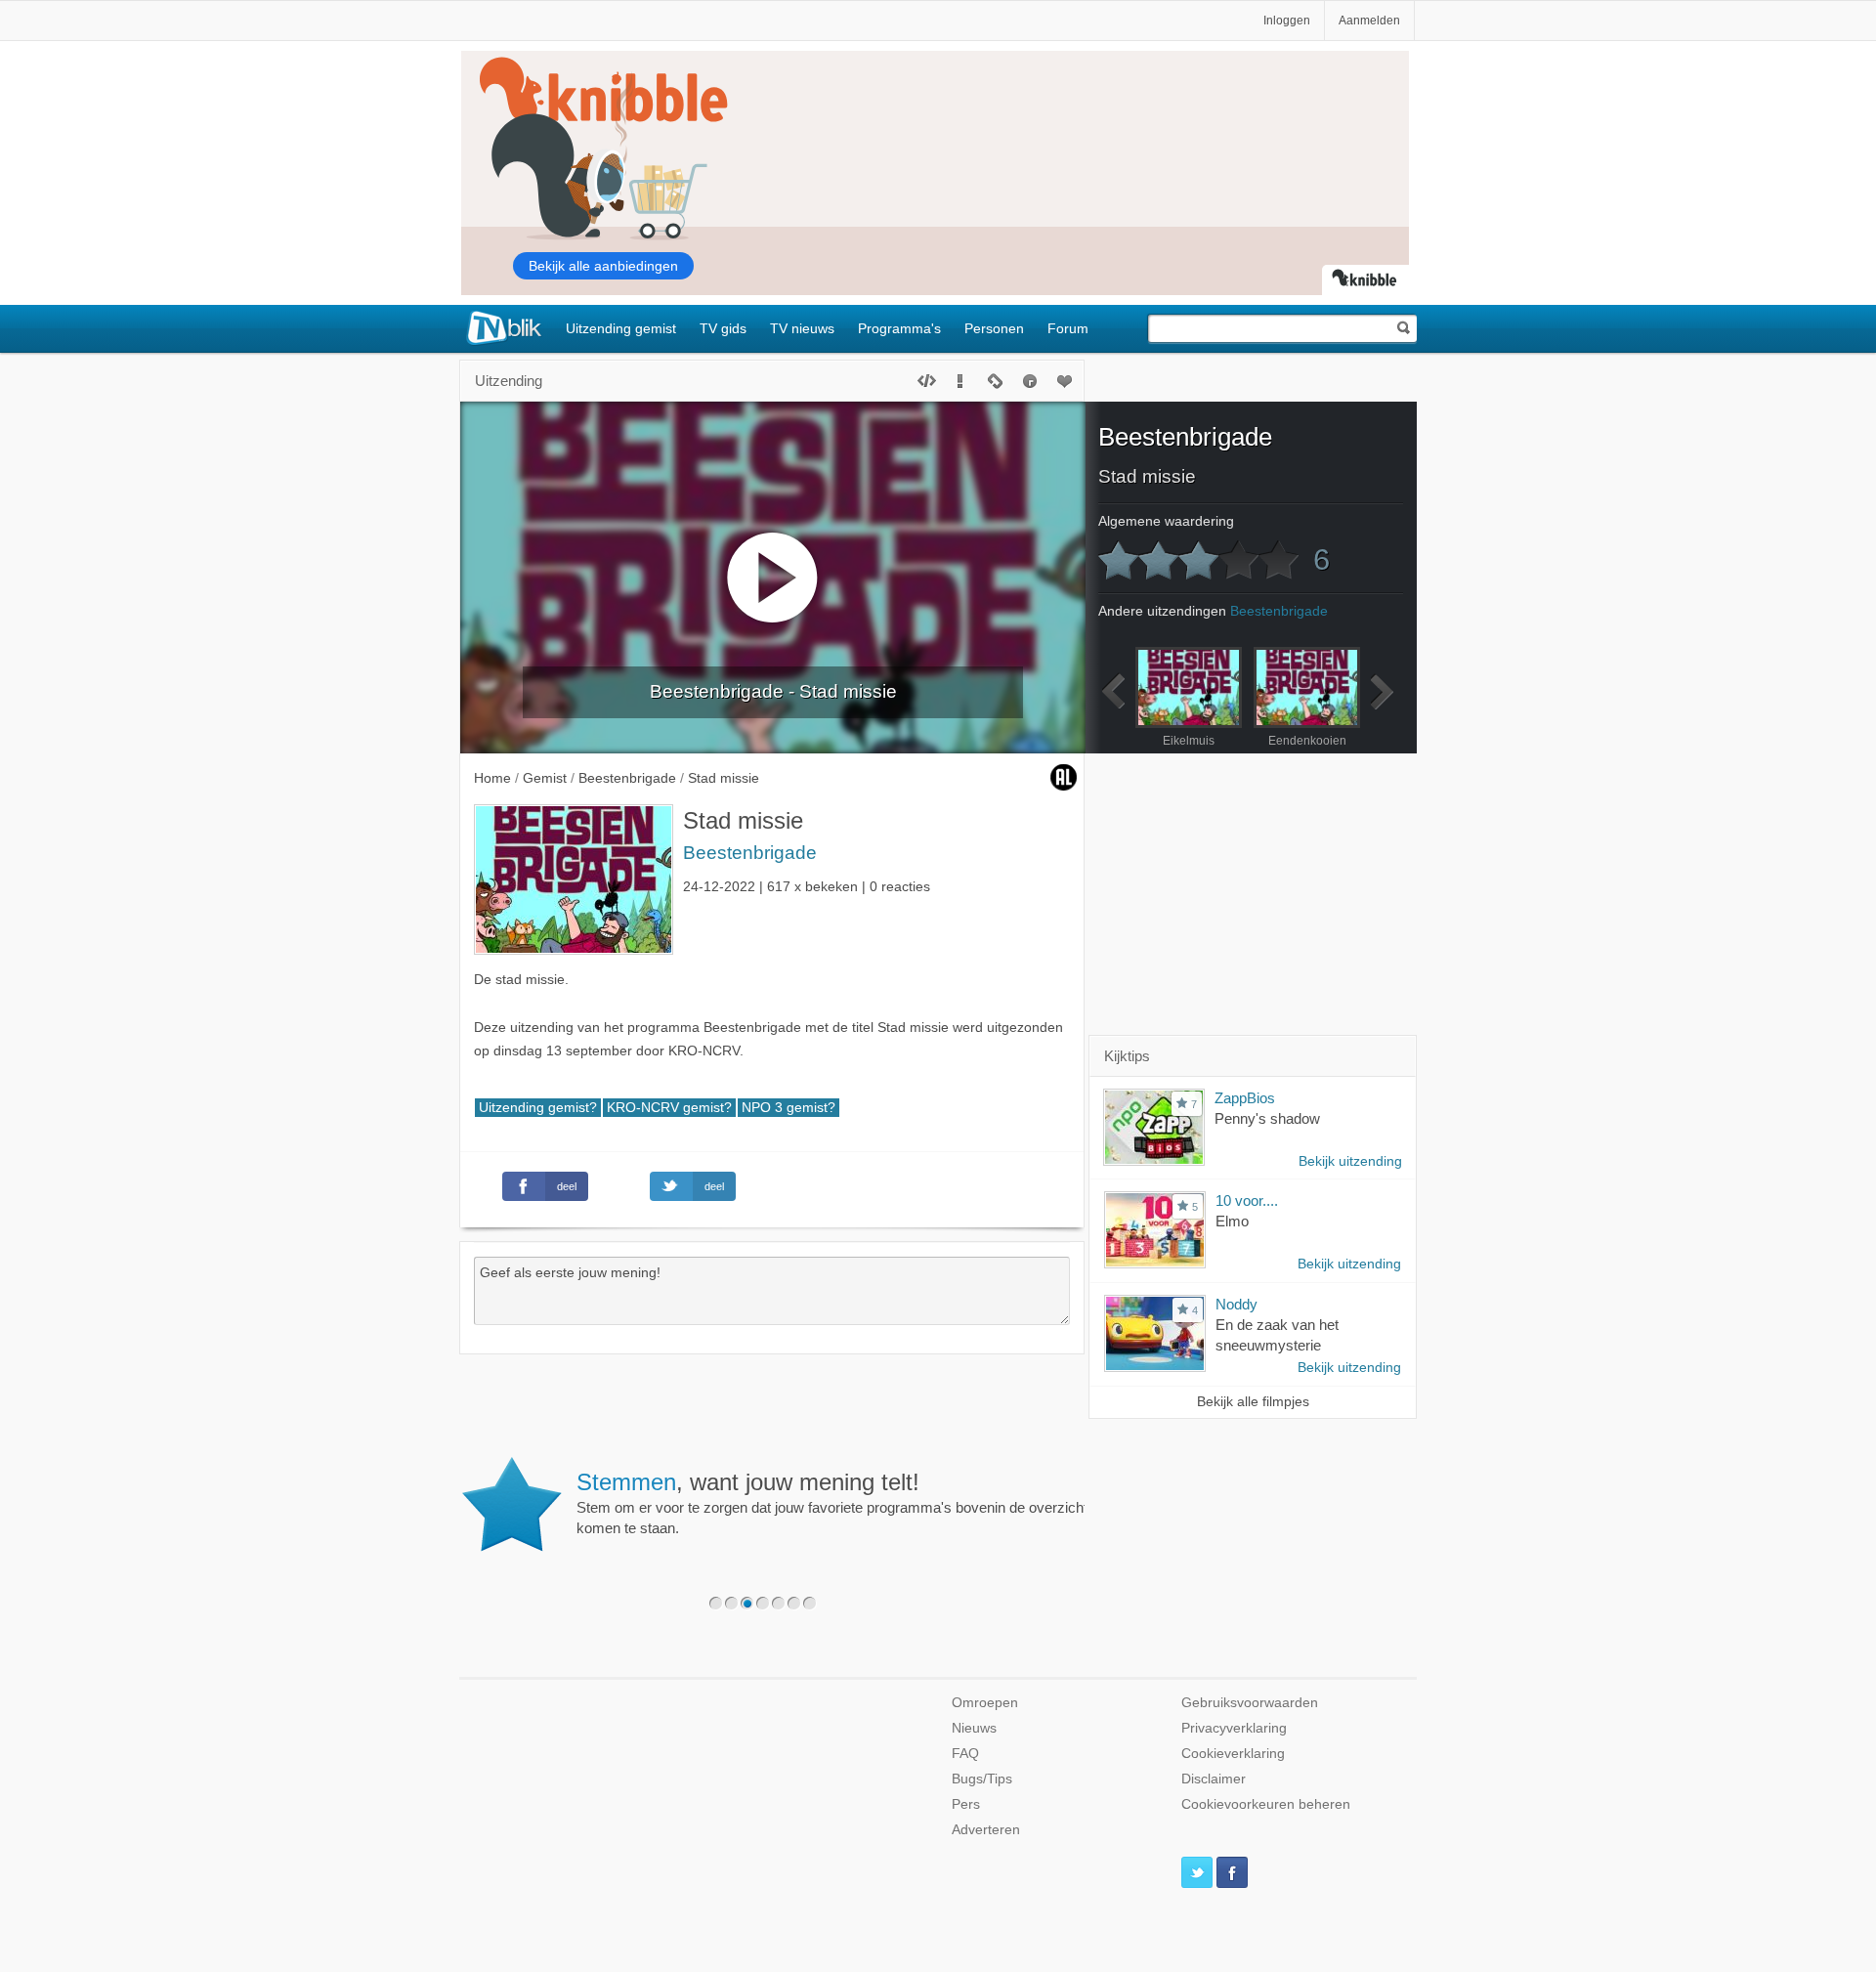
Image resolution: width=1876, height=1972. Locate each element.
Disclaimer (1214, 1779)
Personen (994, 328)
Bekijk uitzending (1350, 1161)
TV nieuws (802, 328)
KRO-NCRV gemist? (669, 1108)
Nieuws (974, 1728)
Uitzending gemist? (538, 1108)
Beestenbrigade (750, 853)
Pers (966, 1804)
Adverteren (986, 1830)
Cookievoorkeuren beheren (1266, 1804)
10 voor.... (1247, 1200)
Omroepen (985, 1703)
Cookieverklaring (1233, 1754)
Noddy (1236, 1304)
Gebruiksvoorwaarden (1250, 1703)
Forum (1068, 328)
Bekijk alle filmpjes (1253, 1402)
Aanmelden (1369, 21)
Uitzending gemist (621, 328)
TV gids (723, 328)
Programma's (899, 328)
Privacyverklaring (1234, 1728)
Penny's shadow (1267, 1118)
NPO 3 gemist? (789, 1108)
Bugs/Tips (982, 1779)
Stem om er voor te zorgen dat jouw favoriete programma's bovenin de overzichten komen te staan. (840, 1503)
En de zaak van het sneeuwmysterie (1277, 1335)
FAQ (965, 1754)
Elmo (1232, 1221)
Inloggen (1287, 21)
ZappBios (1245, 1098)
